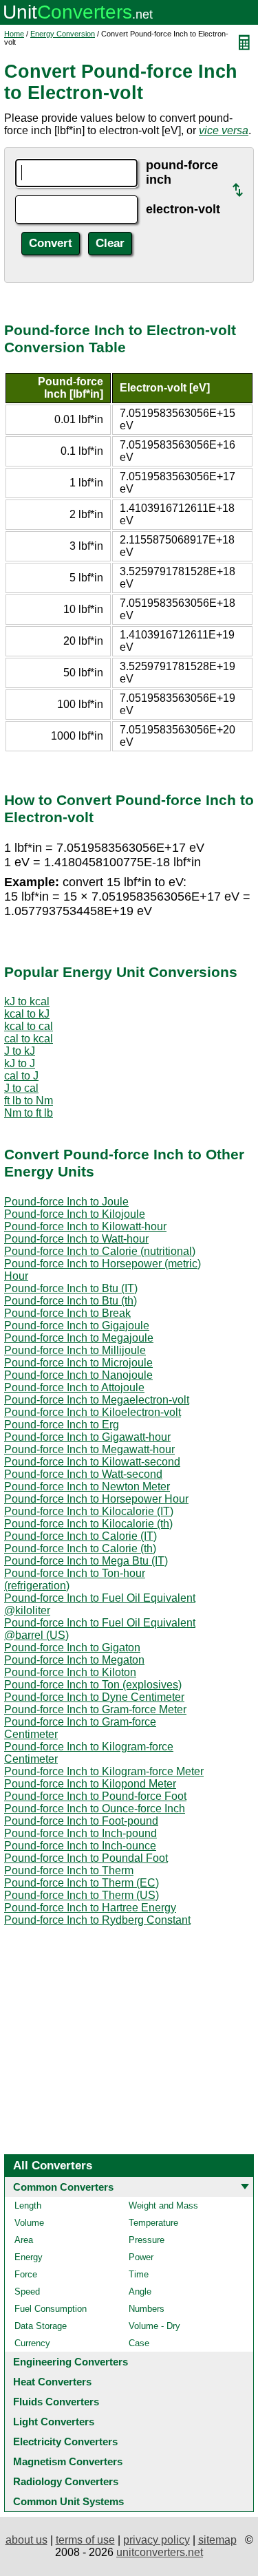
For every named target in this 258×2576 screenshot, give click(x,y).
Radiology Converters (66, 2481)
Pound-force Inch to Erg (62, 1425)
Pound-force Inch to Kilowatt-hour (85, 1226)
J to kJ (20, 1051)
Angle (140, 2291)
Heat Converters (52, 2382)
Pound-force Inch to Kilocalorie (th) (88, 1524)
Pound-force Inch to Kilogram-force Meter (104, 1771)
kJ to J (20, 1063)
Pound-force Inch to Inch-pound (80, 1833)
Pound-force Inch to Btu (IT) (71, 1288)
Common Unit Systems (68, 2501)
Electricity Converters (65, 2441)
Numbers (147, 2309)
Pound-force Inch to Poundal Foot (86, 1858)
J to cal (21, 1088)
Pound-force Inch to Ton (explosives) (93, 1685)
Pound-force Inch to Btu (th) (71, 1301)
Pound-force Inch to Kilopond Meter (90, 1784)
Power (141, 2257)
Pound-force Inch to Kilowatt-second (92, 1462)
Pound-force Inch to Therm (69, 1870)
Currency (32, 2343)
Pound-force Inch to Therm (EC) (82, 1883)
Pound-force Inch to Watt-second (83, 1474)
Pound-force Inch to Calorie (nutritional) (100, 1251)
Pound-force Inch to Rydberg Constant (97, 1920)
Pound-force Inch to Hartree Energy (90, 1908)
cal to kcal (29, 1039)
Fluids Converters (56, 2402)
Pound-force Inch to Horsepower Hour (96, 1499)
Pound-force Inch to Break (67, 1313)
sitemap (217, 2540)
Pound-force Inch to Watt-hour (76, 1239)
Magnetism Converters (68, 2461)
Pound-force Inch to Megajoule (79, 1338)
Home (14, 34)
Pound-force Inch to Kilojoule (75, 1214)
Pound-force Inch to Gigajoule (77, 1325)
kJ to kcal (27, 1001)
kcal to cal (29, 1026)
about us (26, 2540)
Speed (27, 2291)
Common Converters (63, 2187)
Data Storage (41, 2326)
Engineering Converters (71, 2362)
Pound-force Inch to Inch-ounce (80, 1846)
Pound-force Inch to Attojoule (74, 1387)
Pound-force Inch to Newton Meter (87, 1486)
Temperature (153, 2223)
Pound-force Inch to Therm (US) (82, 1895)
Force (26, 2274)
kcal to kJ (27, 1014)
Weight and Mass (163, 2205)
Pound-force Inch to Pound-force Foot (95, 1796)
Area (24, 2240)
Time (139, 2274)
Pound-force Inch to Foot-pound (81, 1821)
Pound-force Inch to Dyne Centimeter (94, 1697)
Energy (29, 2257)
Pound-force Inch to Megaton (74, 1660)
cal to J (21, 1076)
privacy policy (157, 2540)
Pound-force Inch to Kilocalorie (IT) (89, 1511)
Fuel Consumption (51, 2309)
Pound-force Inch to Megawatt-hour (89, 1449)
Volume (29, 2223)
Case (139, 2343)
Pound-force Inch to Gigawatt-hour (87, 1437)
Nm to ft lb (29, 1113)
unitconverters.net (160, 2552)
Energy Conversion (63, 34)
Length (28, 2205)
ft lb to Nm (29, 1101)
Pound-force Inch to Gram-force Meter (95, 1709)
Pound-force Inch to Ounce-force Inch (95, 1808)
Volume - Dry (154, 2326)
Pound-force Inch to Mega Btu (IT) (86, 1561)
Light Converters (54, 2422)
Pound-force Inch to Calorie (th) (80, 1548)
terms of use (85, 2540)
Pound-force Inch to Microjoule (78, 1363)
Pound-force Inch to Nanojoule (78, 1375)
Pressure (147, 2240)
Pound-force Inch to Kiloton (70, 1672)
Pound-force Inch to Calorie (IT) (80, 1536)
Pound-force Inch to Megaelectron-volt (97, 1400)
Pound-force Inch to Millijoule (75, 1350)
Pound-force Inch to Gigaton (72, 1647)
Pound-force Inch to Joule (66, 1202)
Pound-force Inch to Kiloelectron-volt (93, 1412)
